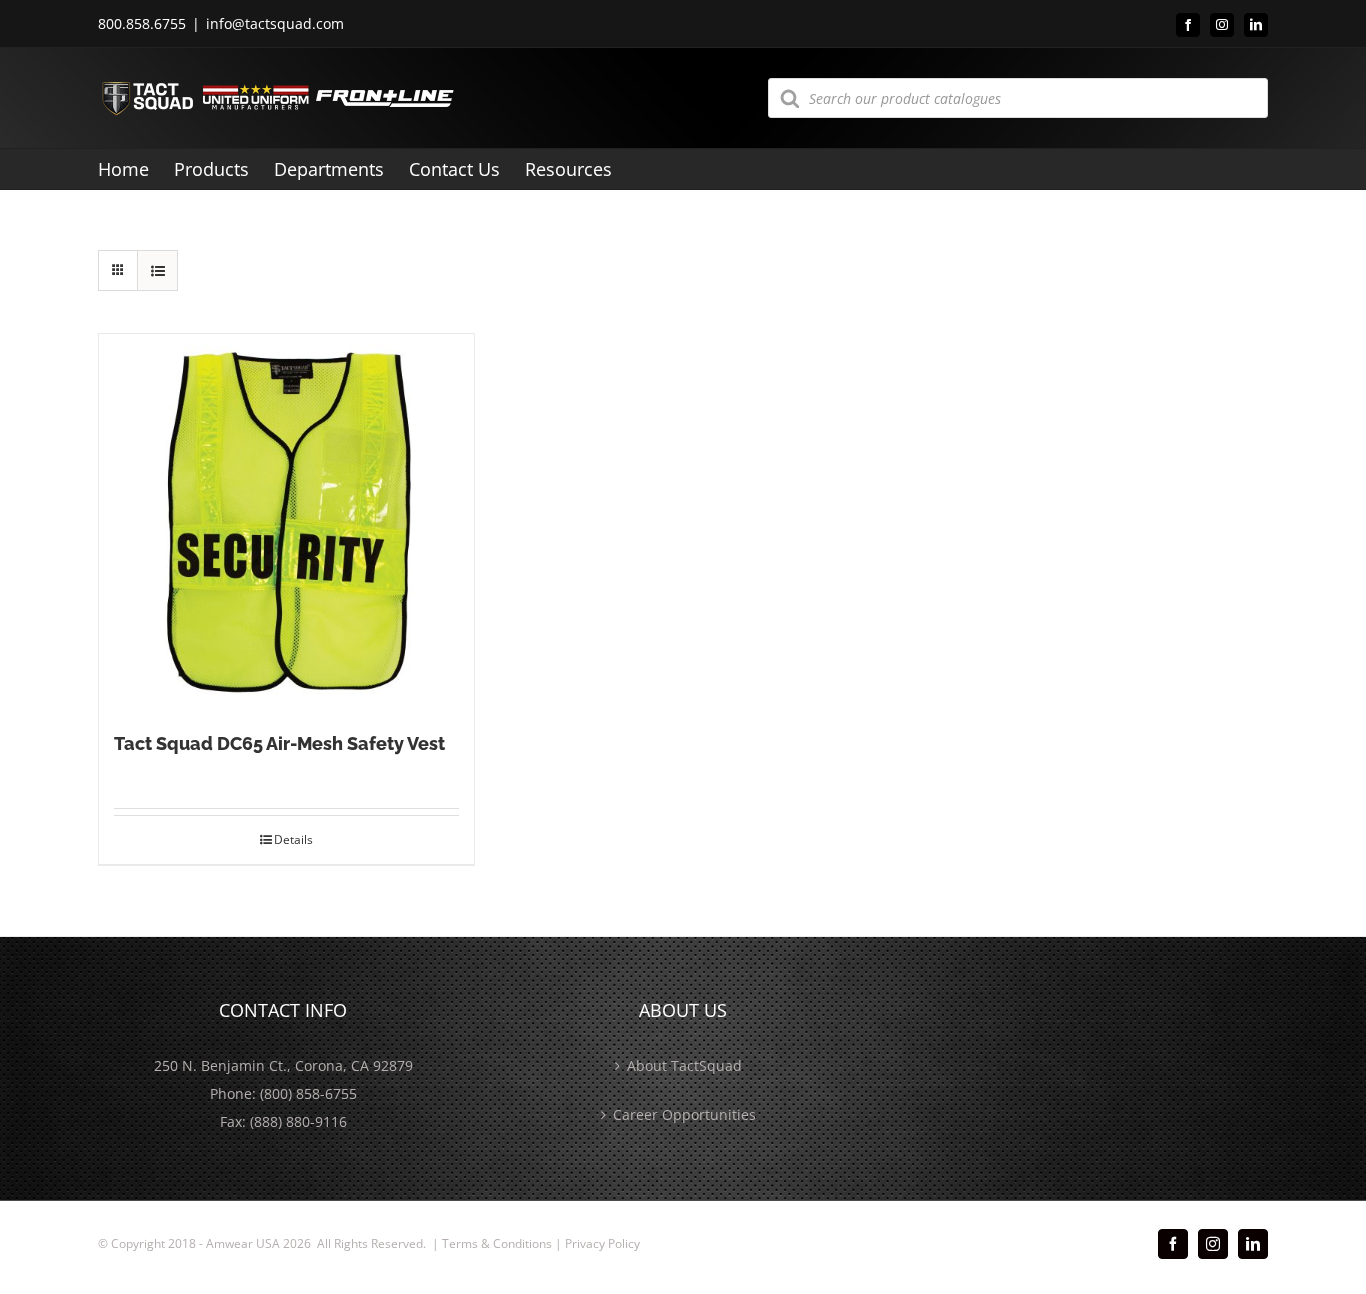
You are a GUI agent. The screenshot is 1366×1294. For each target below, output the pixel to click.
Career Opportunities (684, 1114)
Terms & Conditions (497, 1243)
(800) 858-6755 (308, 1093)
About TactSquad (684, 1065)
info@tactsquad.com (275, 23)
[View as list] (157, 270)
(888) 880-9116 (298, 1121)
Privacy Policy (602, 1243)
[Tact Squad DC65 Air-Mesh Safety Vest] (286, 521)
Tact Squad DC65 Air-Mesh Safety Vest (279, 743)
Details (293, 839)
